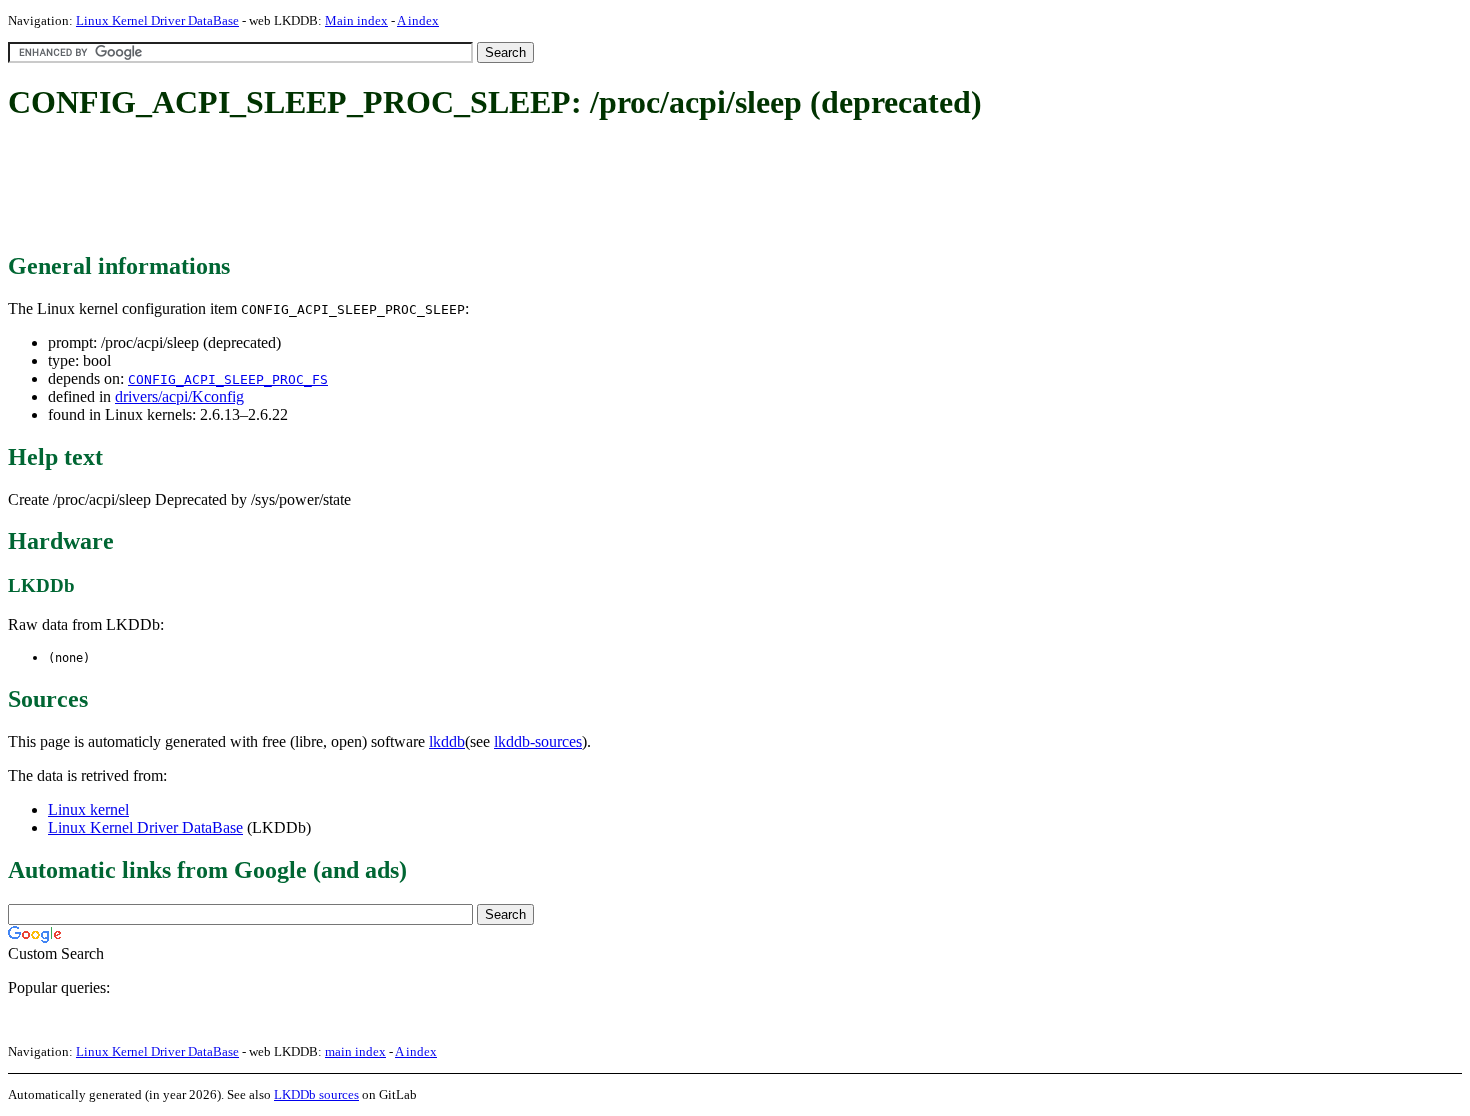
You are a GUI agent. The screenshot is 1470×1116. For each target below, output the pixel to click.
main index (355, 1051)
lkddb (447, 741)
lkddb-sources (538, 741)
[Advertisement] (372, 188)
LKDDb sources (316, 1094)
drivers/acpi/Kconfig (179, 396)
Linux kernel (88, 809)
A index (418, 20)
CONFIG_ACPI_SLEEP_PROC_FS (228, 379)
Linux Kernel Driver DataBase (157, 20)
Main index (356, 20)
